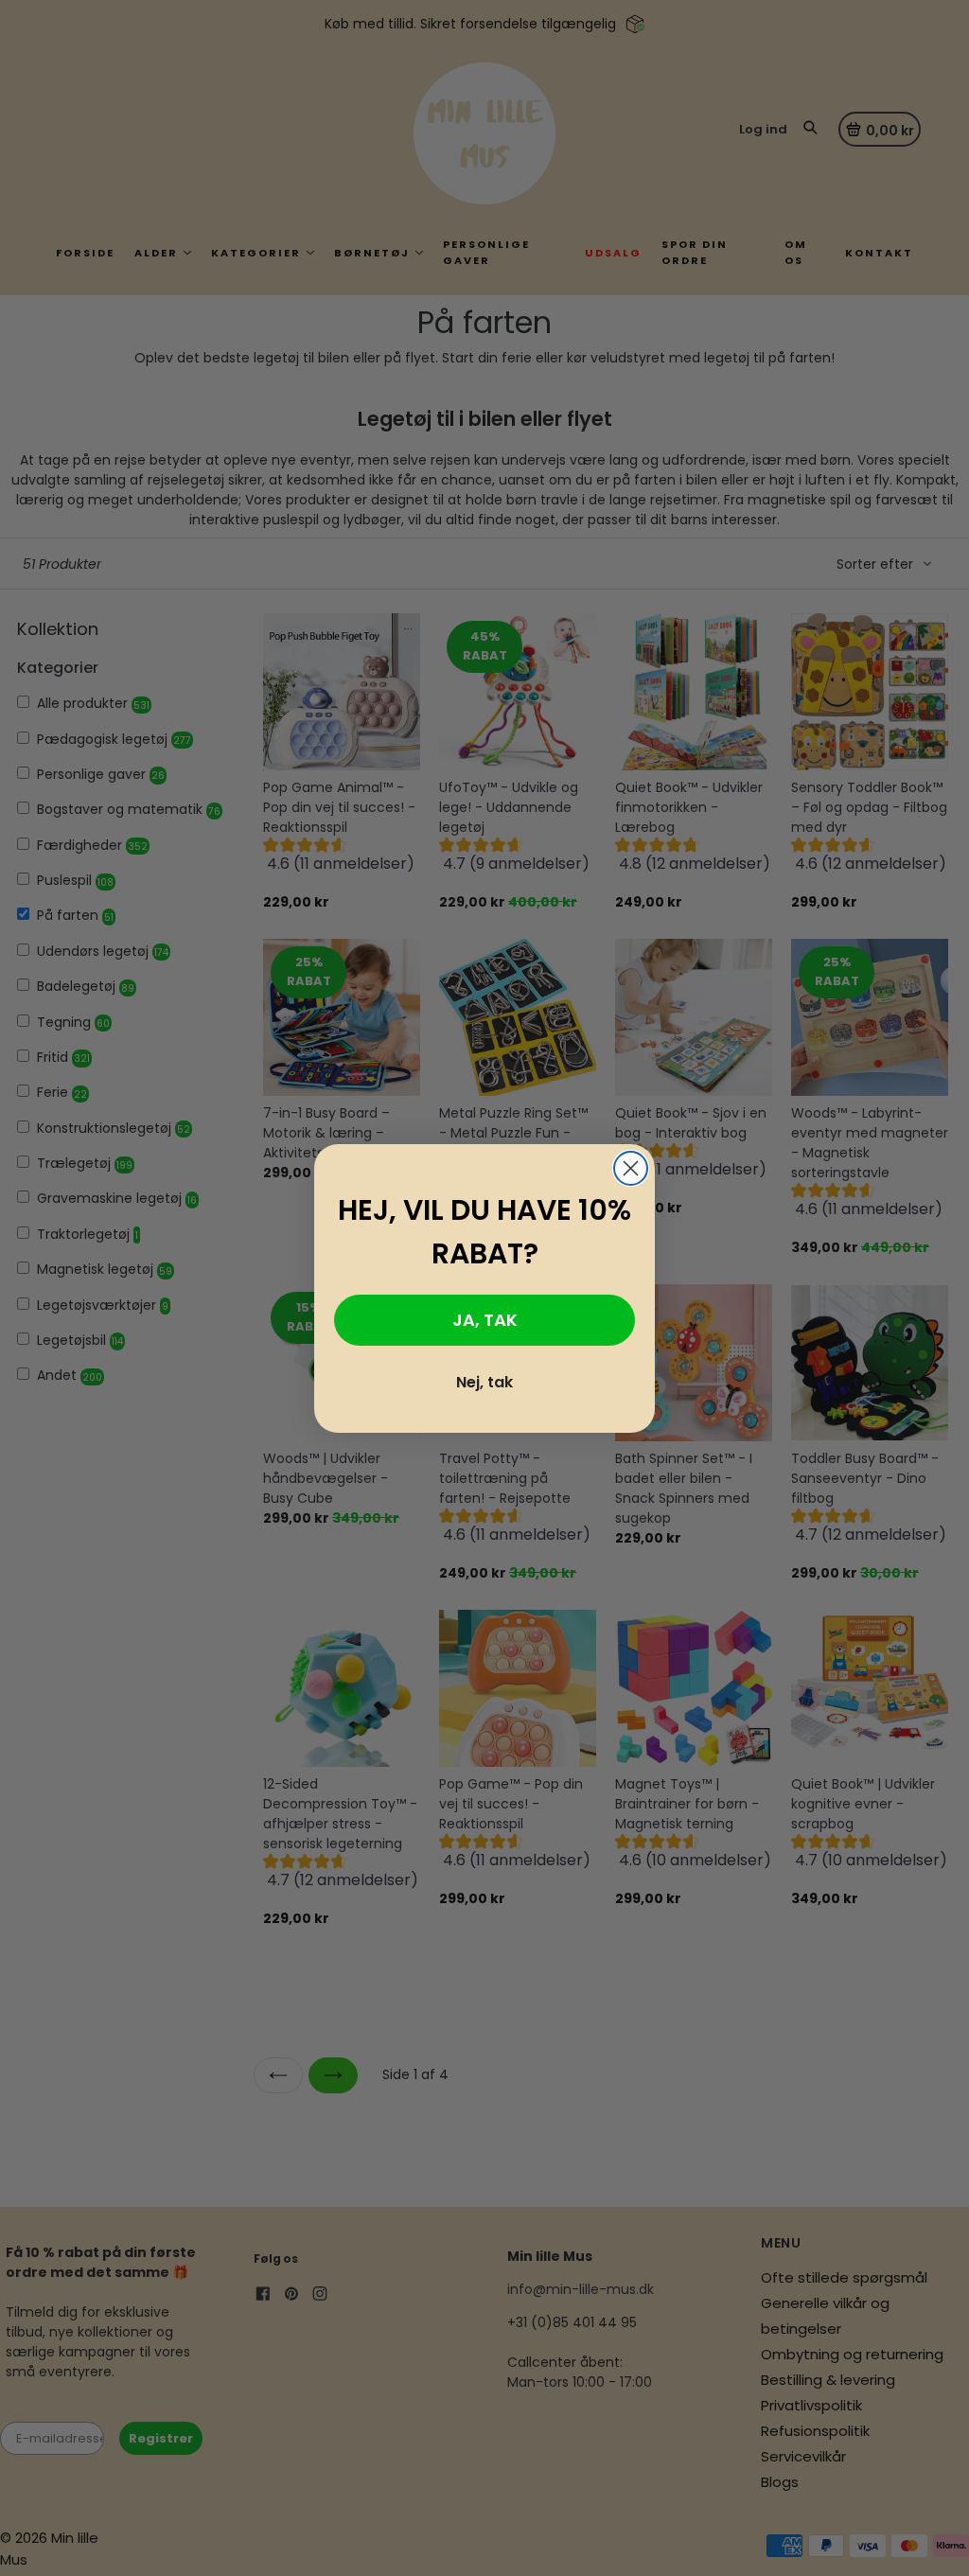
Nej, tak (484, 1382)
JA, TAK (485, 1320)
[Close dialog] (631, 1168)
